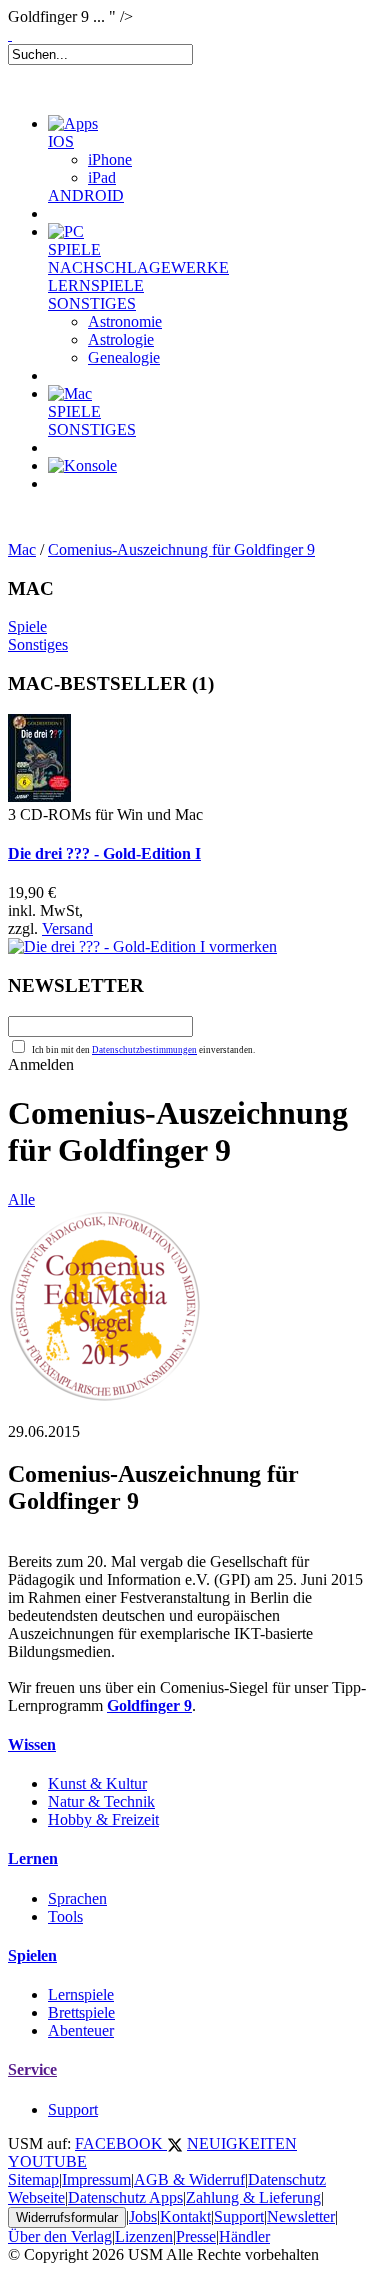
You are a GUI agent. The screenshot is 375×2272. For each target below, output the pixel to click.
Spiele (27, 626)
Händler (244, 2236)
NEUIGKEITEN (242, 2143)
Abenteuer (81, 2030)
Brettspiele (81, 2012)
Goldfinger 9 (149, 1705)
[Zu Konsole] (82, 465)
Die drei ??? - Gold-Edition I (104, 853)
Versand (67, 928)
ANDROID (86, 195)
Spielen (32, 1955)
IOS (61, 141)
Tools (65, 1916)
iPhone (110, 159)
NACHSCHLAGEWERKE (138, 267)
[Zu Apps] (73, 123)
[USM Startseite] (10, 34)
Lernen (33, 1858)
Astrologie (121, 339)
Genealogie (124, 357)
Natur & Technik (101, 1801)
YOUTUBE (47, 2161)
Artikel (94, 508)
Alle (21, 1199)
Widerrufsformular (67, 2217)
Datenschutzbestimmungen (144, 1050)
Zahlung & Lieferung (253, 2197)
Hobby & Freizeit (103, 1819)
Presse (196, 2236)
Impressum (96, 2179)
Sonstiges (38, 644)
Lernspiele (81, 1994)
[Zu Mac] (70, 393)
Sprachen (77, 1898)
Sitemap (33, 2179)
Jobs (143, 2216)
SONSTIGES (92, 303)
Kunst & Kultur (97, 1783)
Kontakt (185, 2216)
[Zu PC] (66, 231)
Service (32, 2069)
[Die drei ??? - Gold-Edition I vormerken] (142, 946)
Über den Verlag (60, 2236)
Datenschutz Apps (125, 2197)
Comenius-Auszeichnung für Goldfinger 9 (181, 549)
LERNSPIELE (96, 285)
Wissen (32, 1744)
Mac (22, 549)
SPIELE (74, 249)
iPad (102, 177)
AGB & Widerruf (189, 2179)
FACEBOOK (121, 2143)
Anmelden (41, 1064)
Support (73, 2109)
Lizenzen (144, 2236)
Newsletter (301, 2216)
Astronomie (125, 321)
